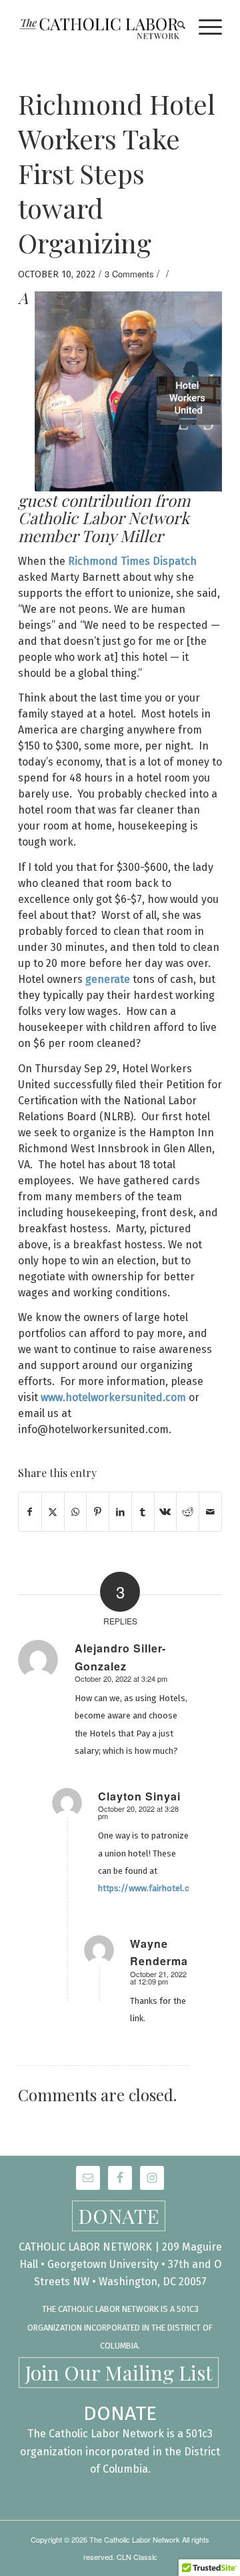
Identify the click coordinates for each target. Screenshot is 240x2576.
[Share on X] (53, 1511)
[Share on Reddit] (188, 1511)
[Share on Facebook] (30, 1511)
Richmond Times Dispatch (132, 561)
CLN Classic (137, 2557)
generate (108, 979)
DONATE (119, 2216)
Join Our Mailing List (119, 2373)
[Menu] (204, 27)
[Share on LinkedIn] (120, 1511)
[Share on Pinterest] (98, 1511)
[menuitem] (175, 27)
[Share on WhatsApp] (76, 1511)
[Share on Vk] (166, 1511)
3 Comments (129, 274)
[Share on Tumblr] (143, 1511)
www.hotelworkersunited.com (113, 1397)
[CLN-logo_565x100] (100, 27)
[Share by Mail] (210, 1511)
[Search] (175, 27)
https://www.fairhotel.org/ (151, 1888)
